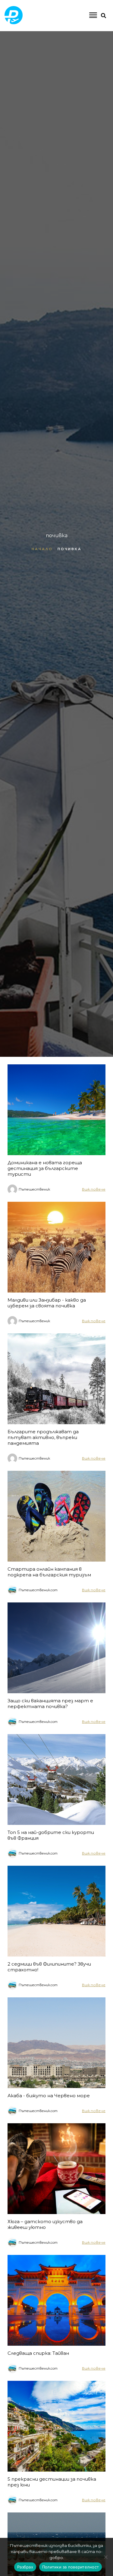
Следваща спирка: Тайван (38, 2353)
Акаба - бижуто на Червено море (49, 2096)
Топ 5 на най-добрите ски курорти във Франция (51, 1835)
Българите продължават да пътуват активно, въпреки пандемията (43, 1437)
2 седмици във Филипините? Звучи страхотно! (49, 1967)
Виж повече (94, 1189)
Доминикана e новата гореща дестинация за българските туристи (45, 1168)
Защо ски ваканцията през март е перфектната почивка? (50, 1704)
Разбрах (25, 2567)
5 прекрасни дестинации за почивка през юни (52, 2482)
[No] (105, 2557)
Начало (42, 549)
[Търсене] (85, 40)
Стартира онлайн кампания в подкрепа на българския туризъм (49, 1572)
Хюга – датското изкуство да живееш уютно (45, 2224)
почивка (70, 549)
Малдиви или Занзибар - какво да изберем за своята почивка (47, 1303)
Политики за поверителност (71, 2567)
